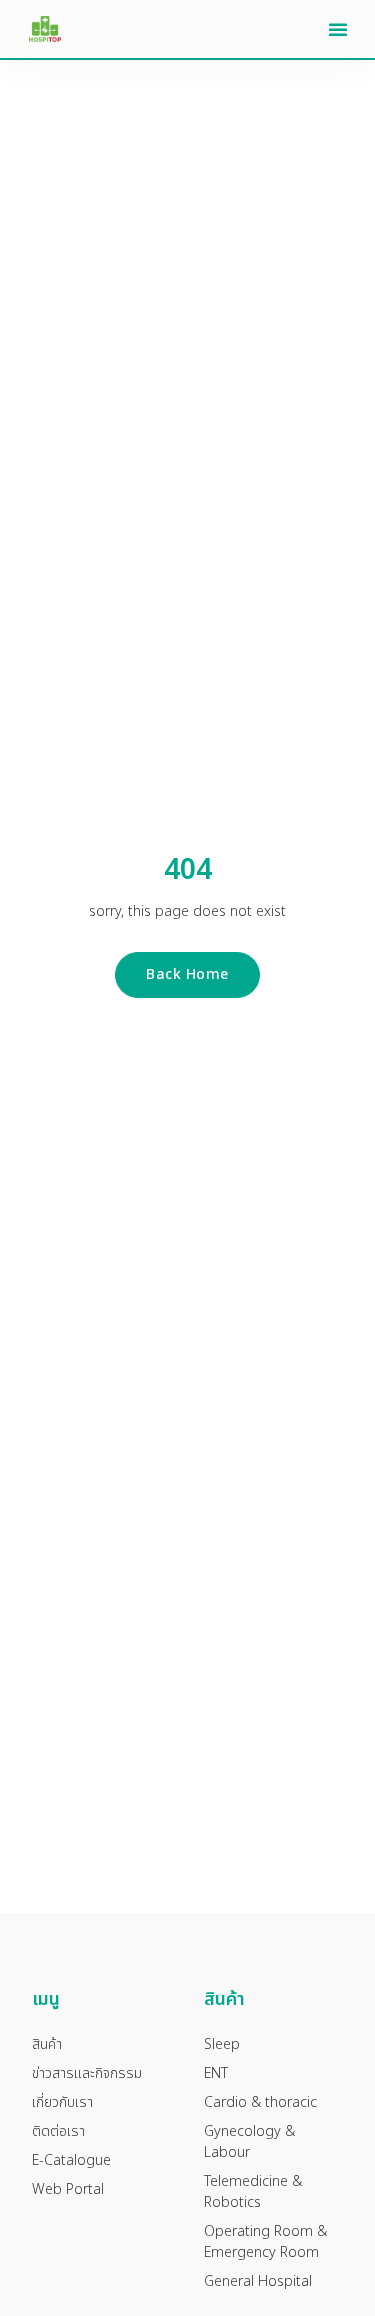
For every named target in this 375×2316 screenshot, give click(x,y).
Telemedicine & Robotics (253, 2192)
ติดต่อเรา (58, 2131)
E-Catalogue (71, 2160)
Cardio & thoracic (260, 2102)
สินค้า (47, 2044)
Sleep (222, 2044)
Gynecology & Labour (249, 2142)
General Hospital (258, 2281)
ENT (216, 2073)
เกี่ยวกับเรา (62, 2102)
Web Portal (68, 2189)
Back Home (187, 974)
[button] (338, 29)
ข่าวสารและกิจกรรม (87, 2073)
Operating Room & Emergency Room (265, 2242)
